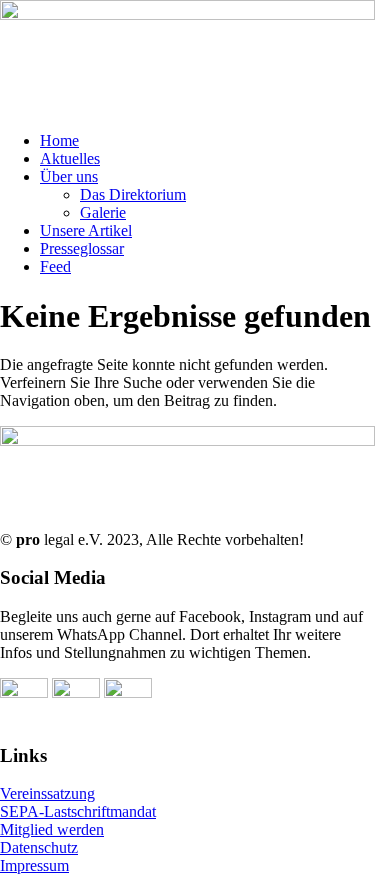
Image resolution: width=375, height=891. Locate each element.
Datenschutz (39, 847)
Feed (55, 266)
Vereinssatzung (47, 793)
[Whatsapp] (76, 692)
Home (59, 140)
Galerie (103, 212)
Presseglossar (82, 248)
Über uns (69, 176)
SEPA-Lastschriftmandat (78, 811)
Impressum (34, 865)
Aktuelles (70, 158)
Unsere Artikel (86, 230)
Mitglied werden (52, 829)
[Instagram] (128, 692)
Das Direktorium (133, 194)
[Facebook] (24, 692)
